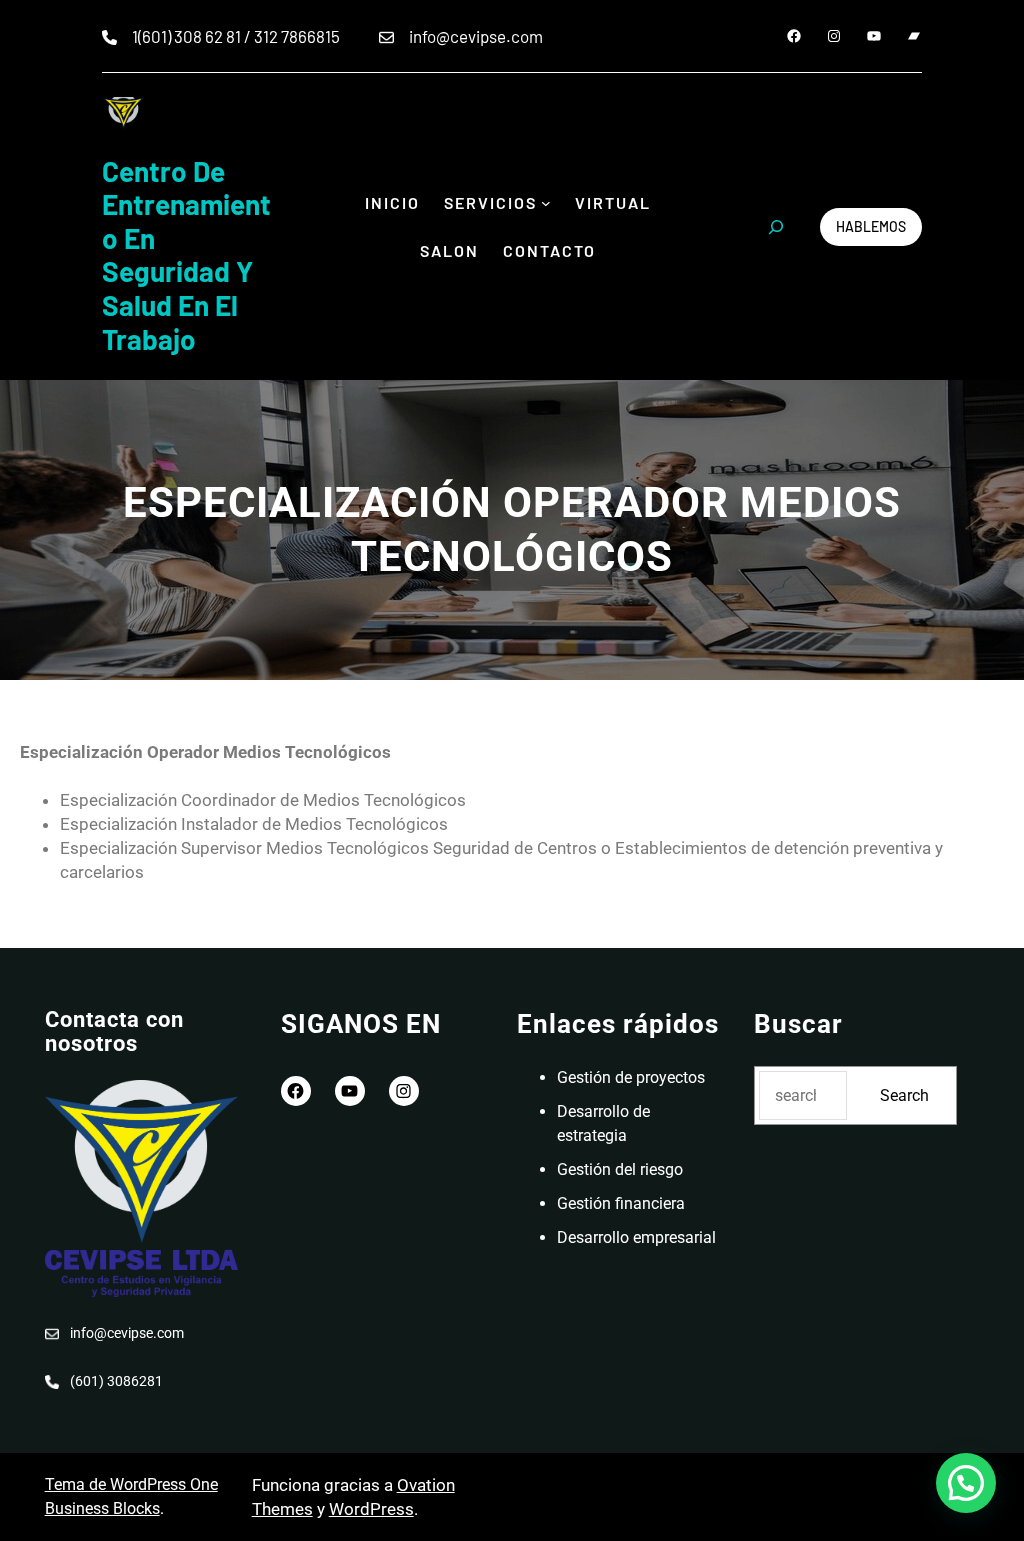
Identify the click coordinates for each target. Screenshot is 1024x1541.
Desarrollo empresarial (636, 1237)
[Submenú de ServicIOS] (546, 203)
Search (904, 1095)
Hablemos (871, 226)
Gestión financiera (621, 1203)
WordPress (371, 1509)
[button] (966, 1483)
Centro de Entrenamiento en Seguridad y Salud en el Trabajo (186, 255)
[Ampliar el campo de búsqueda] (776, 227)
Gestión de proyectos (631, 1077)
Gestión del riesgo (620, 1169)
